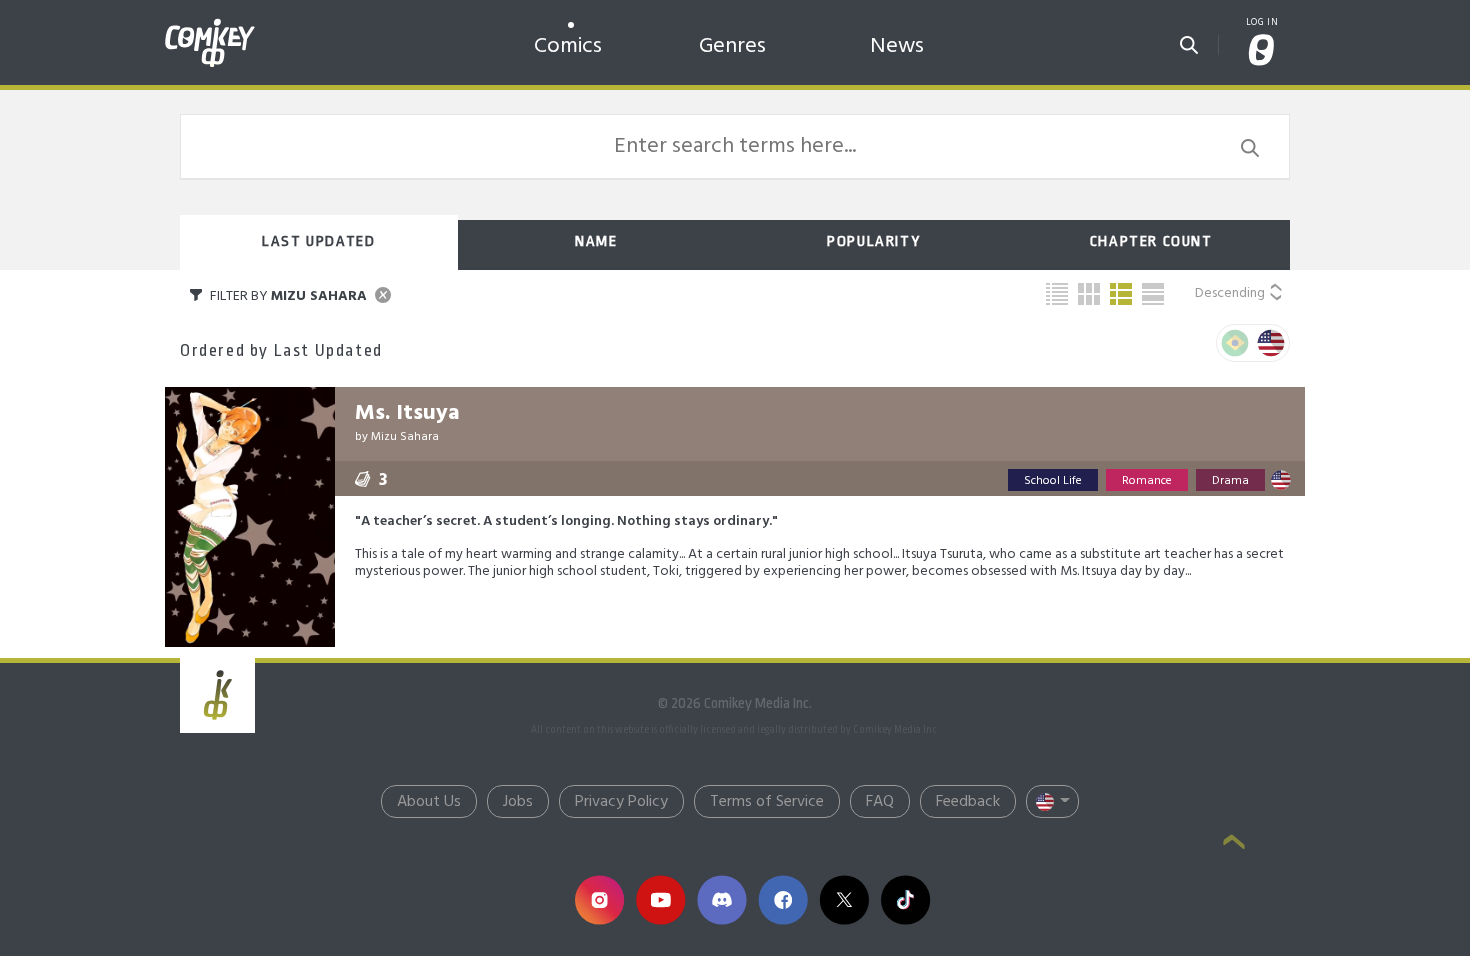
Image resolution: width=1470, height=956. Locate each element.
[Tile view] (1089, 294)
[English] (1271, 343)
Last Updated (318, 241)
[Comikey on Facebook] (782, 899)
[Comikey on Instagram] (599, 899)
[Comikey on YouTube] (660, 899)
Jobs (518, 802)
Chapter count (1151, 241)
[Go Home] (210, 24)
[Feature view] (1153, 294)
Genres (732, 46)
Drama (1230, 481)
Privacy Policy (621, 802)
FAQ (880, 802)
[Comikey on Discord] (721, 899)
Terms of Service (767, 802)
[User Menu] (1262, 51)
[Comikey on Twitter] (843, 899)
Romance (1147, 481)
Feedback (968, 802)
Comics (568, 46)
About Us (429, 802)
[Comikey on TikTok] (905, 899)
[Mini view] (1057, 294)
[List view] (1121, 294)
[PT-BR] (1235, 343)
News (897, 46)
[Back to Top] (1234, 844)
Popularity (873, 241)
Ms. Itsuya (407, 413)
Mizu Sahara (405, 437)
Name (596, 241)
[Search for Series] (1189, 39)
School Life (1053, 481)
